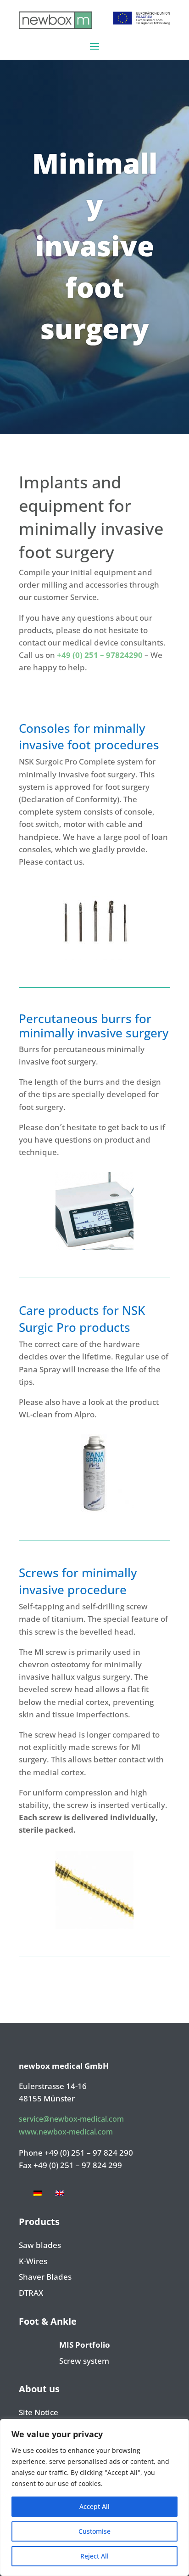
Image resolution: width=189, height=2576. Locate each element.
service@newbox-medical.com (71, 2119)
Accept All (94, 2506)
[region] (94, 2497)
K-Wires (33, 2262)
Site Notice (39, 2413)
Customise (94, 2531)
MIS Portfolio (85, 2345)
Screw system (84, 2361)
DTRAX (31, 2293)
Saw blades (40, 2246)
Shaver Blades (45, 2277)
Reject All (94, 2556)
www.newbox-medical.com (66, 2132)
